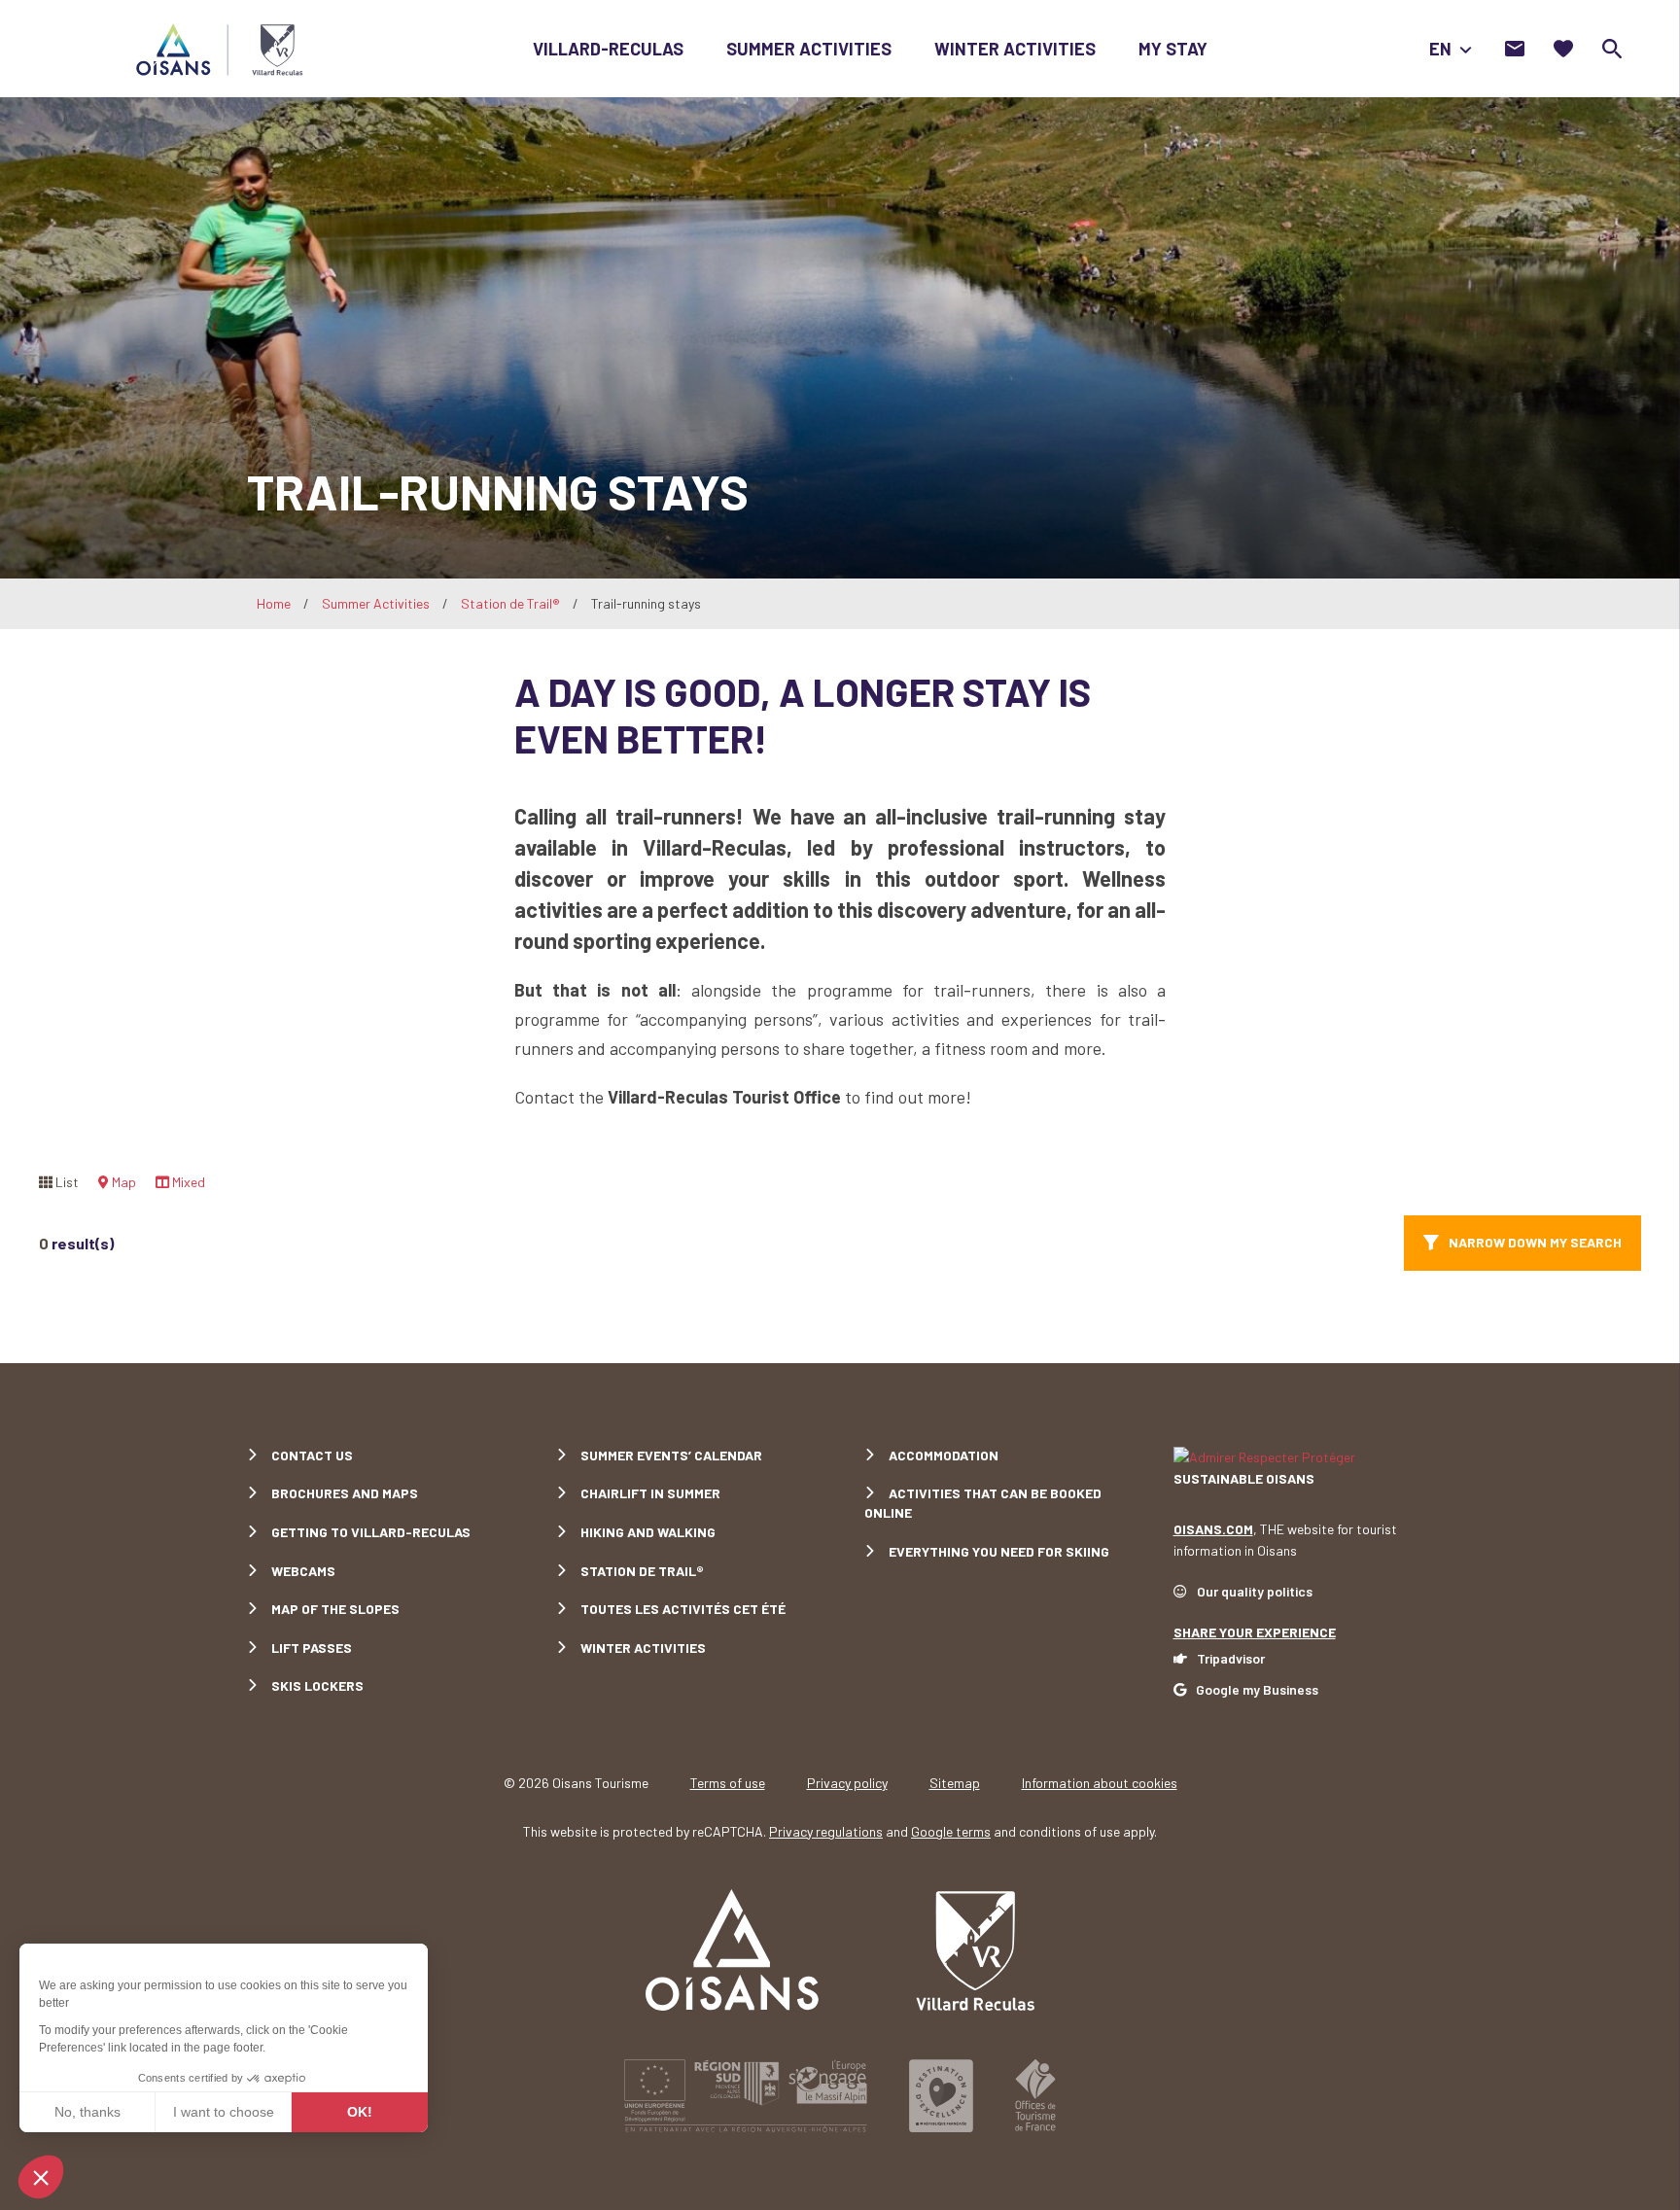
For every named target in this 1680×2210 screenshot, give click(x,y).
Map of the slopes (335, 1609)
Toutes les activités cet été (683, 1609)
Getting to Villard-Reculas (371, 1532)
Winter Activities (1015, 49)
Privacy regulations (826, 1831)
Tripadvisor (1231, 1658)
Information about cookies (1100, 1783)
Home (274, 603)
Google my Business (1257, 1689)
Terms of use (728, 1783)
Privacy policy (847, 1783)
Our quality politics (1255, 1591)
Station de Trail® (510, 603)
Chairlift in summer (650, 1493)
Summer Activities (809, 49)
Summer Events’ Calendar (671, 1455)
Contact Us (312, 1455)
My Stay (1173, 49)
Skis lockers (317, 1685)
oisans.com (1213, 1529)
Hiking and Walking (648, 1532)
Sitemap (955, 1783)
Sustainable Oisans (1244, 1478)
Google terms (951, 1831)
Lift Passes (312, 1648)
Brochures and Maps (345, 1493)
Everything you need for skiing (999, 1551)
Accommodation (944, 1455)
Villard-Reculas (608, 49)
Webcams (303, 1571)
